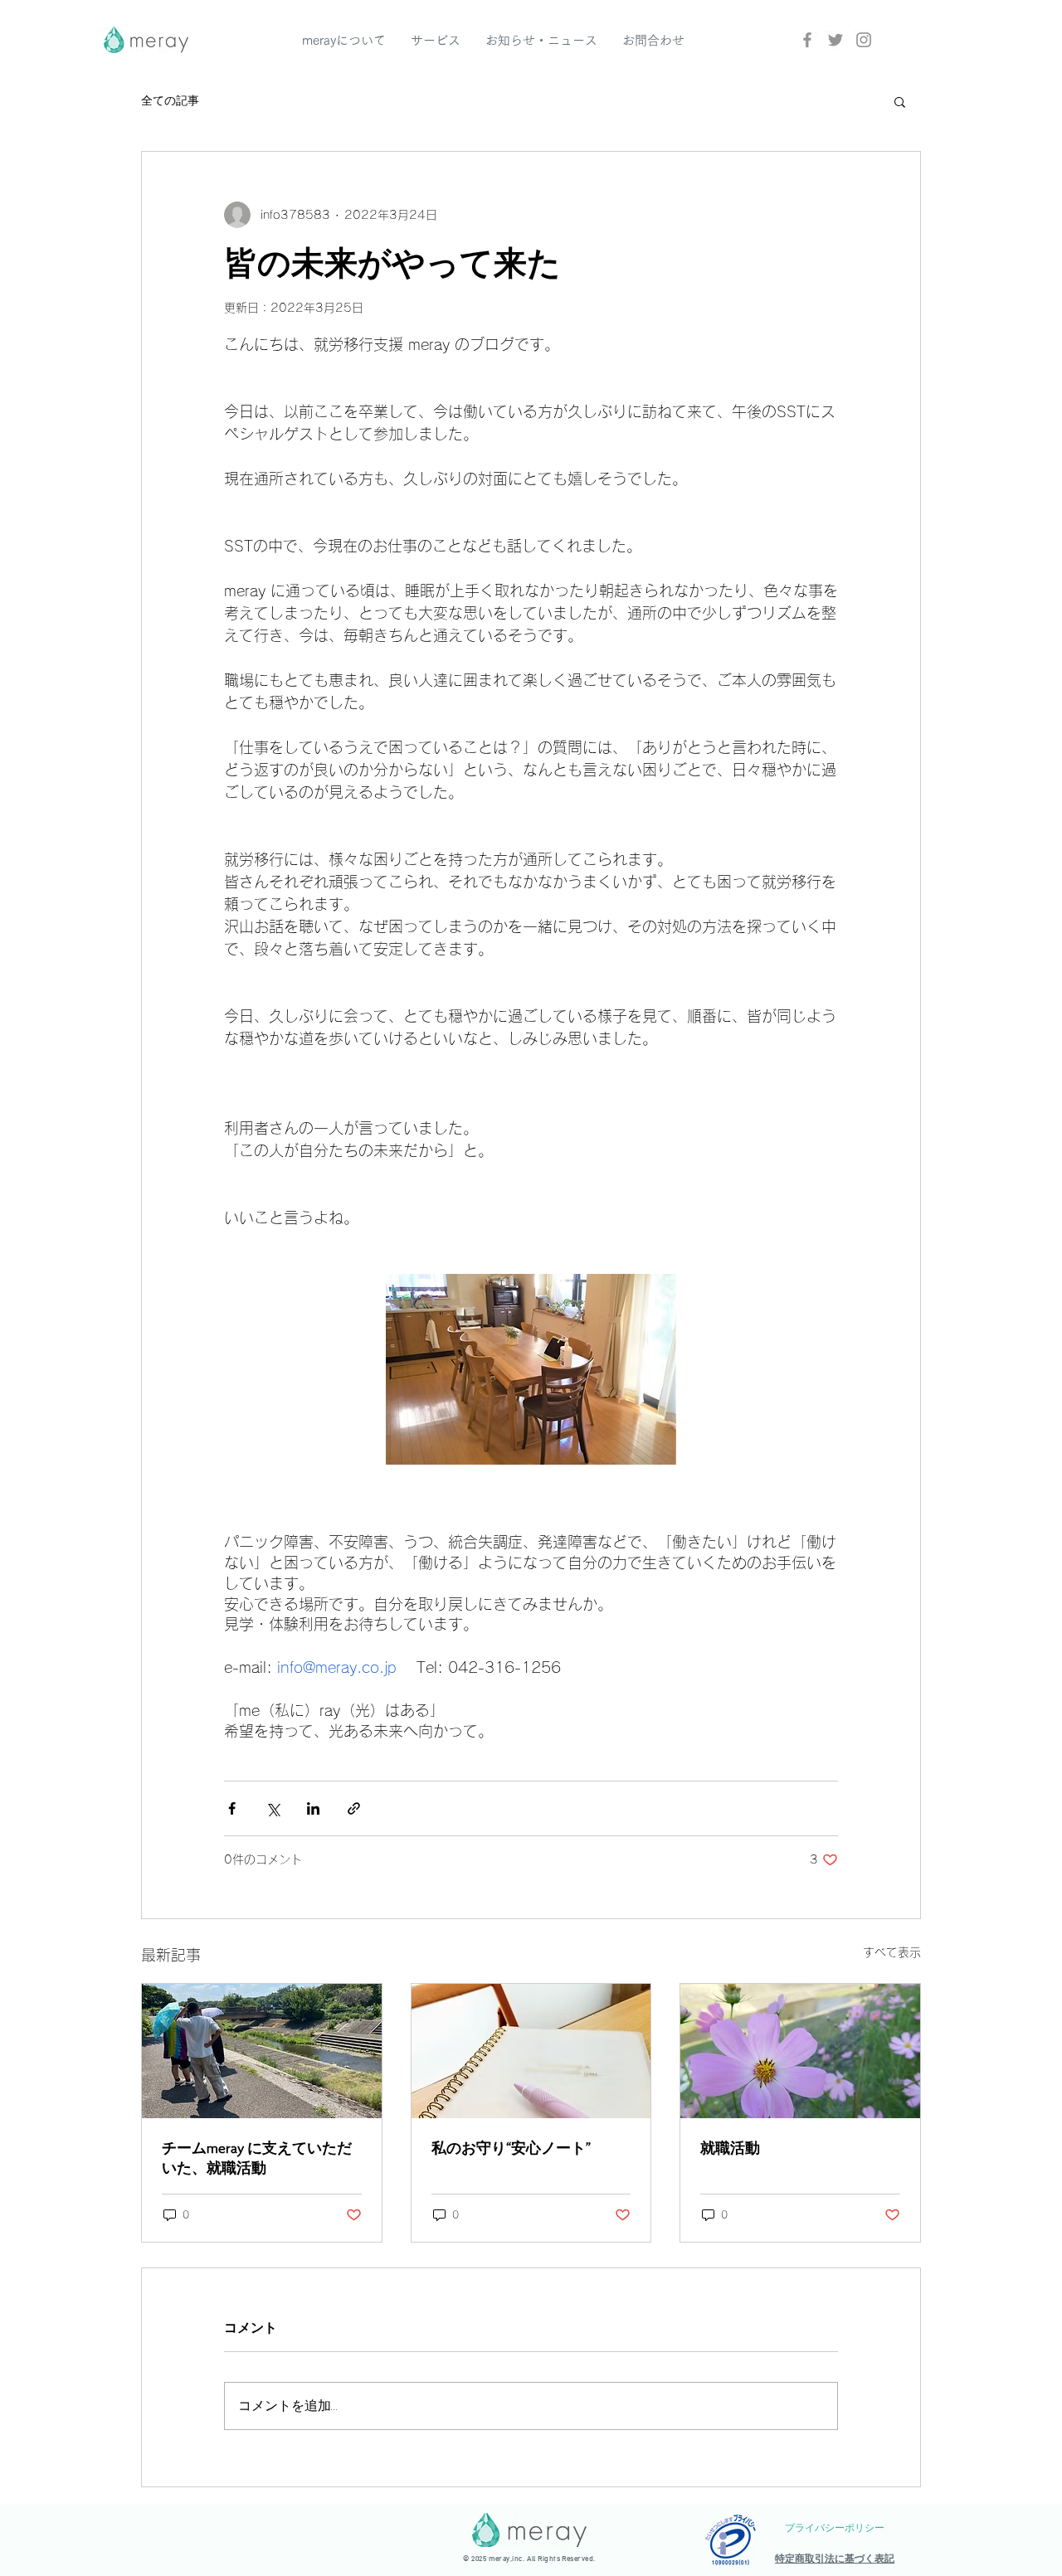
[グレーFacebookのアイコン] (807, 40)
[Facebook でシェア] (232, 1808)
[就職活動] (800, 2051)
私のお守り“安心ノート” (511, 2148)
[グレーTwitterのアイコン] (835, 40)
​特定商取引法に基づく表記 (835, 2559)
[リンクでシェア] (354, 1808)
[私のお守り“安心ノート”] (531, 2051)
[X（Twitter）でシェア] (273, 1808)
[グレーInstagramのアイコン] (864, 40)
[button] (900, 101)
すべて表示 (892, 1952)
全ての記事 (170, 101)
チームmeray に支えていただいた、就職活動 (257, 2158)
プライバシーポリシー (835, 2528)
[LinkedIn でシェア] (313, 1808)
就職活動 (730, 2148)
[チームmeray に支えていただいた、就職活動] (262, 2051)
